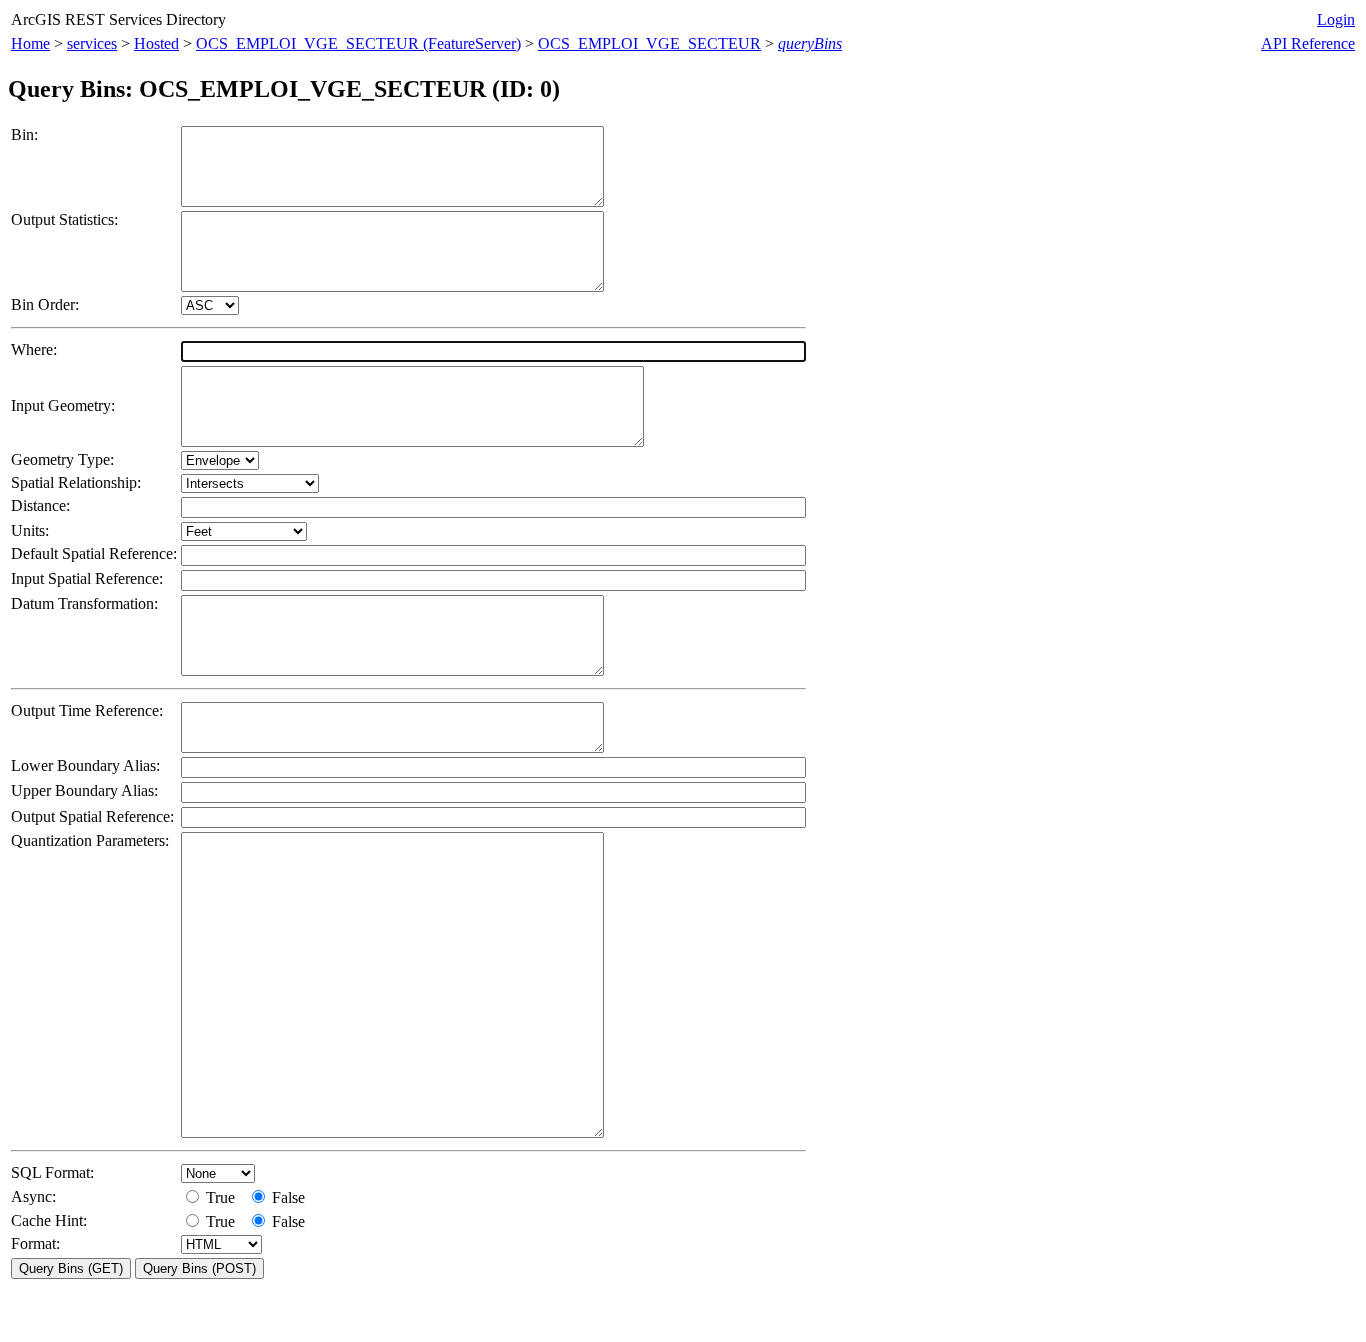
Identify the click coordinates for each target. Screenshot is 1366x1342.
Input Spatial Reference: (87, 578)
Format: (35, 1243)
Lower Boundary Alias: (85, 765)
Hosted (156, 43)
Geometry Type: (62, 459)
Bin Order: (45, 304)
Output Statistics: (64, 219)
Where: (34, 349)
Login (1336, 19)
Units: (30, 530)
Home (30, 43)
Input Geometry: (63, 405)
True (222, 1197)
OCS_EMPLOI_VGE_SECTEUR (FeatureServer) (358, 43)
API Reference (1308, 43)
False (286, 1197)
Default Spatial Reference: (94, 553)
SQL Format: (52, 1172)
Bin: (24, 134)
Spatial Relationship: (76, 482)
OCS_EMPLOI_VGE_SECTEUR (649, 43)
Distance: (40, 505)
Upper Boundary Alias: (84, 790)
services (92, 43)
